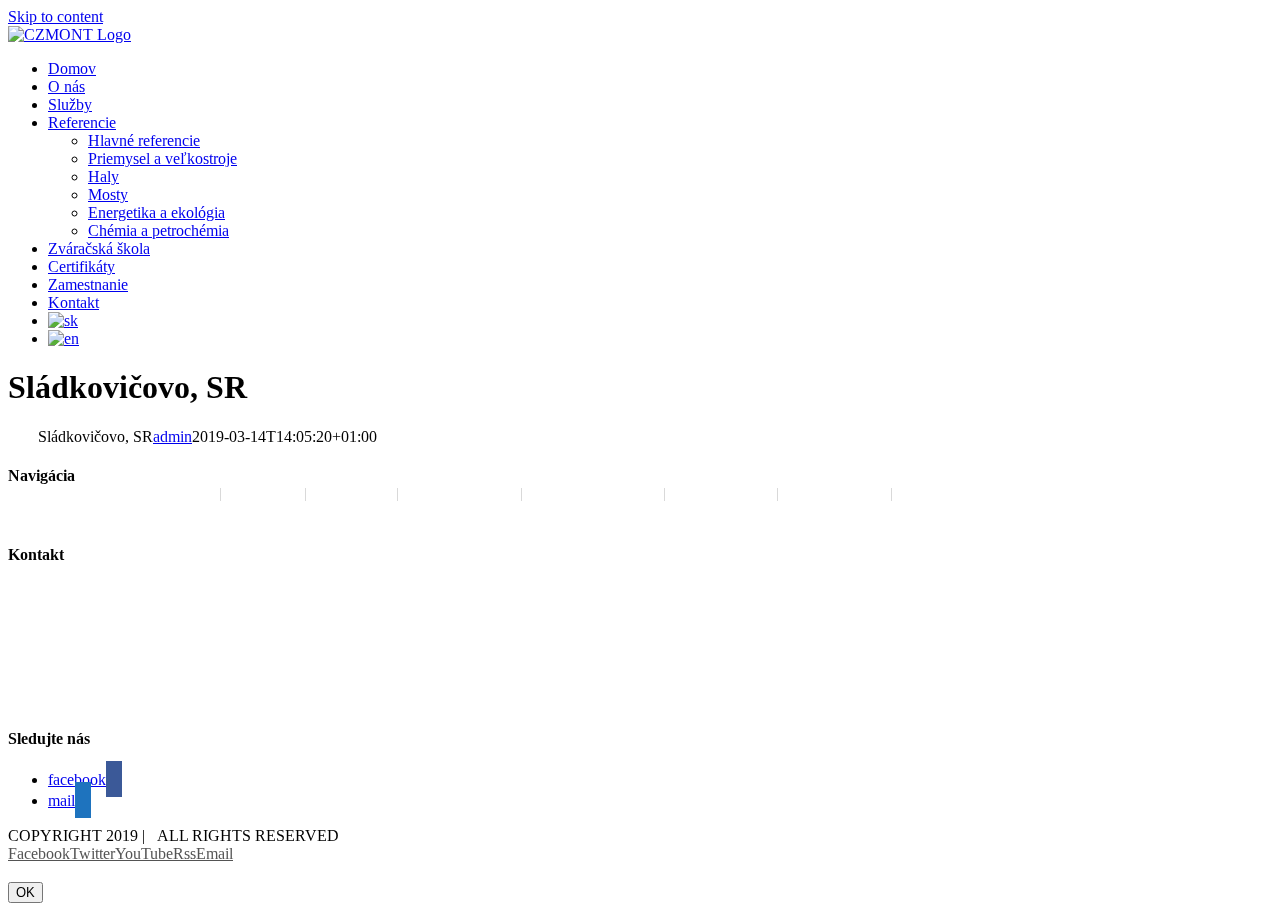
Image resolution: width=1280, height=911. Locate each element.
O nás (263, 493)
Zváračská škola (593, 493)
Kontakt (940, 493)
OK (25, 892)
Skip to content (55, 16)
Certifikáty (834, 493)
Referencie (721, 493)
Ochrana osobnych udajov (121, 493)
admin (172, 436)
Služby (351, 493)
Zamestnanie (459, 493)
